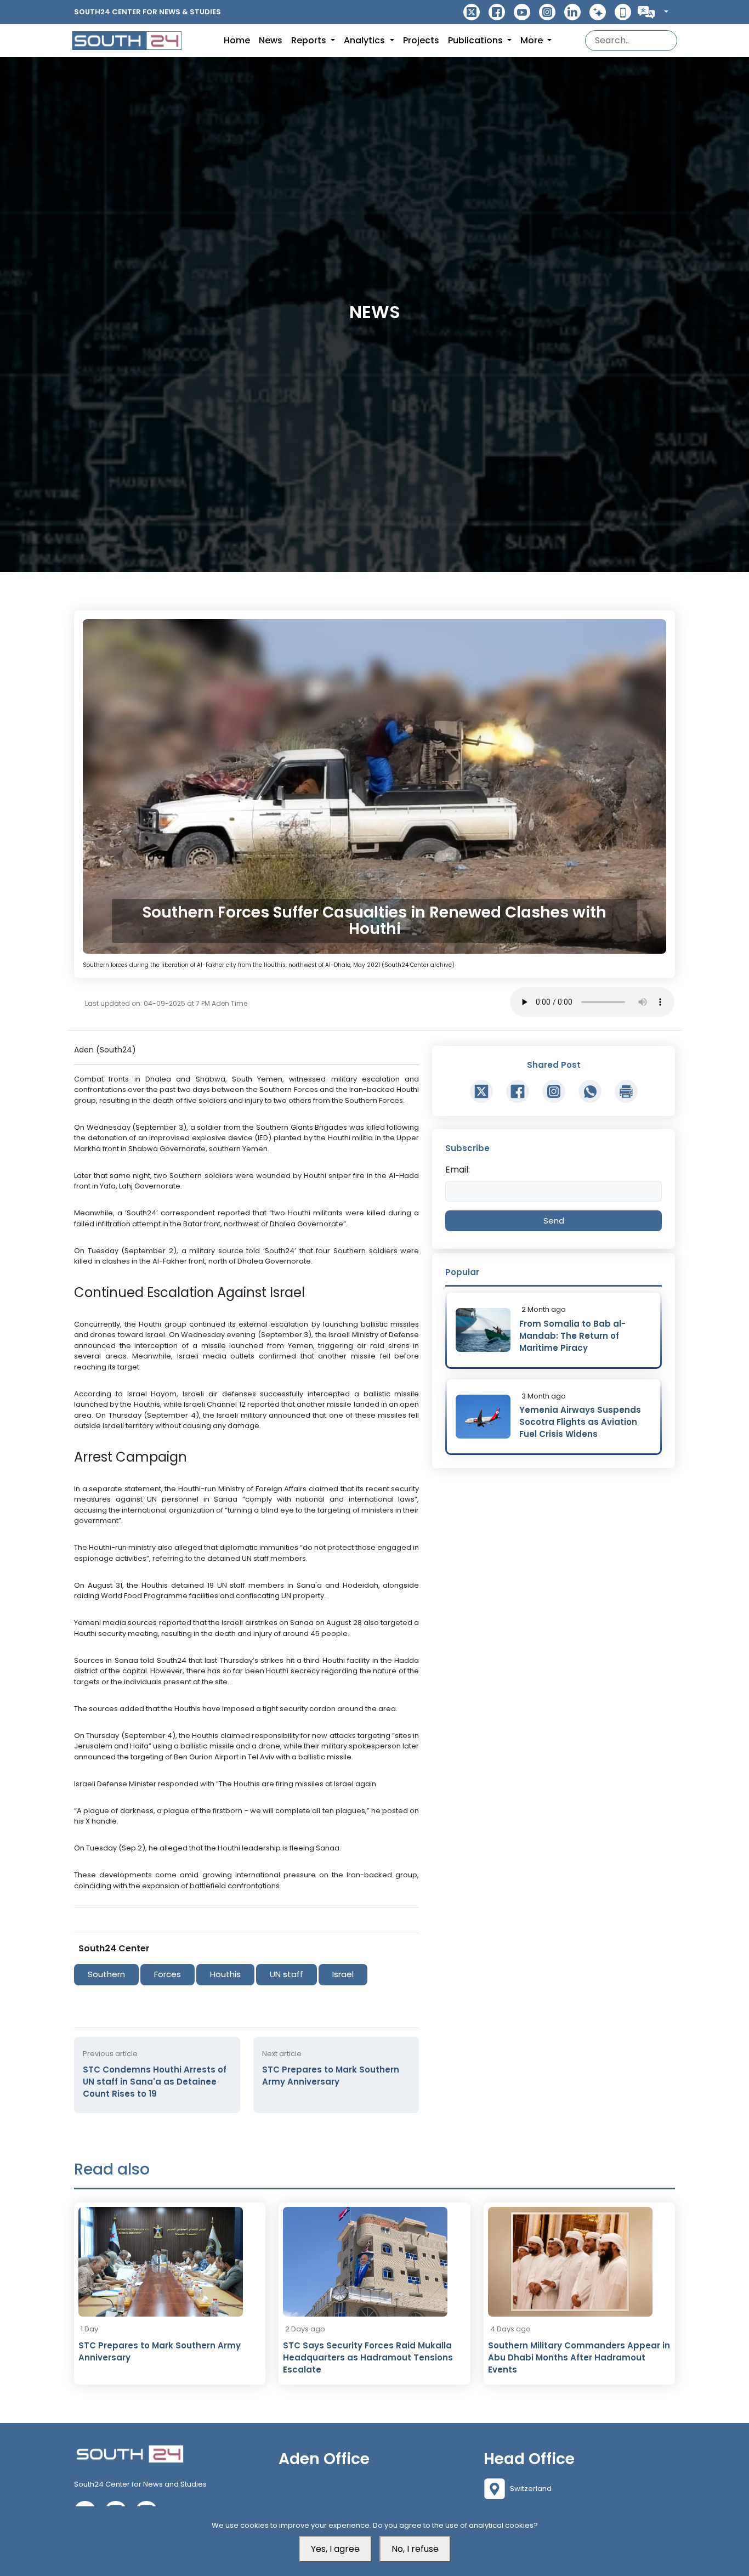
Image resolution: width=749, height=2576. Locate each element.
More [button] (533, 40)
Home (237, 40)
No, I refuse (415, 2549)
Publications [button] (476, 40)
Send (554, 1221)
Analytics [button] (365, 40)
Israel (343, 1974)
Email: (458, 1170)
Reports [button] (310, 40)
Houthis (225, 1974)
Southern (106, 1974)
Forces (168, 1974)
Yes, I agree (335, 2549)
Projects (421, 40)
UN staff (286, 1974)
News (271, 40)
